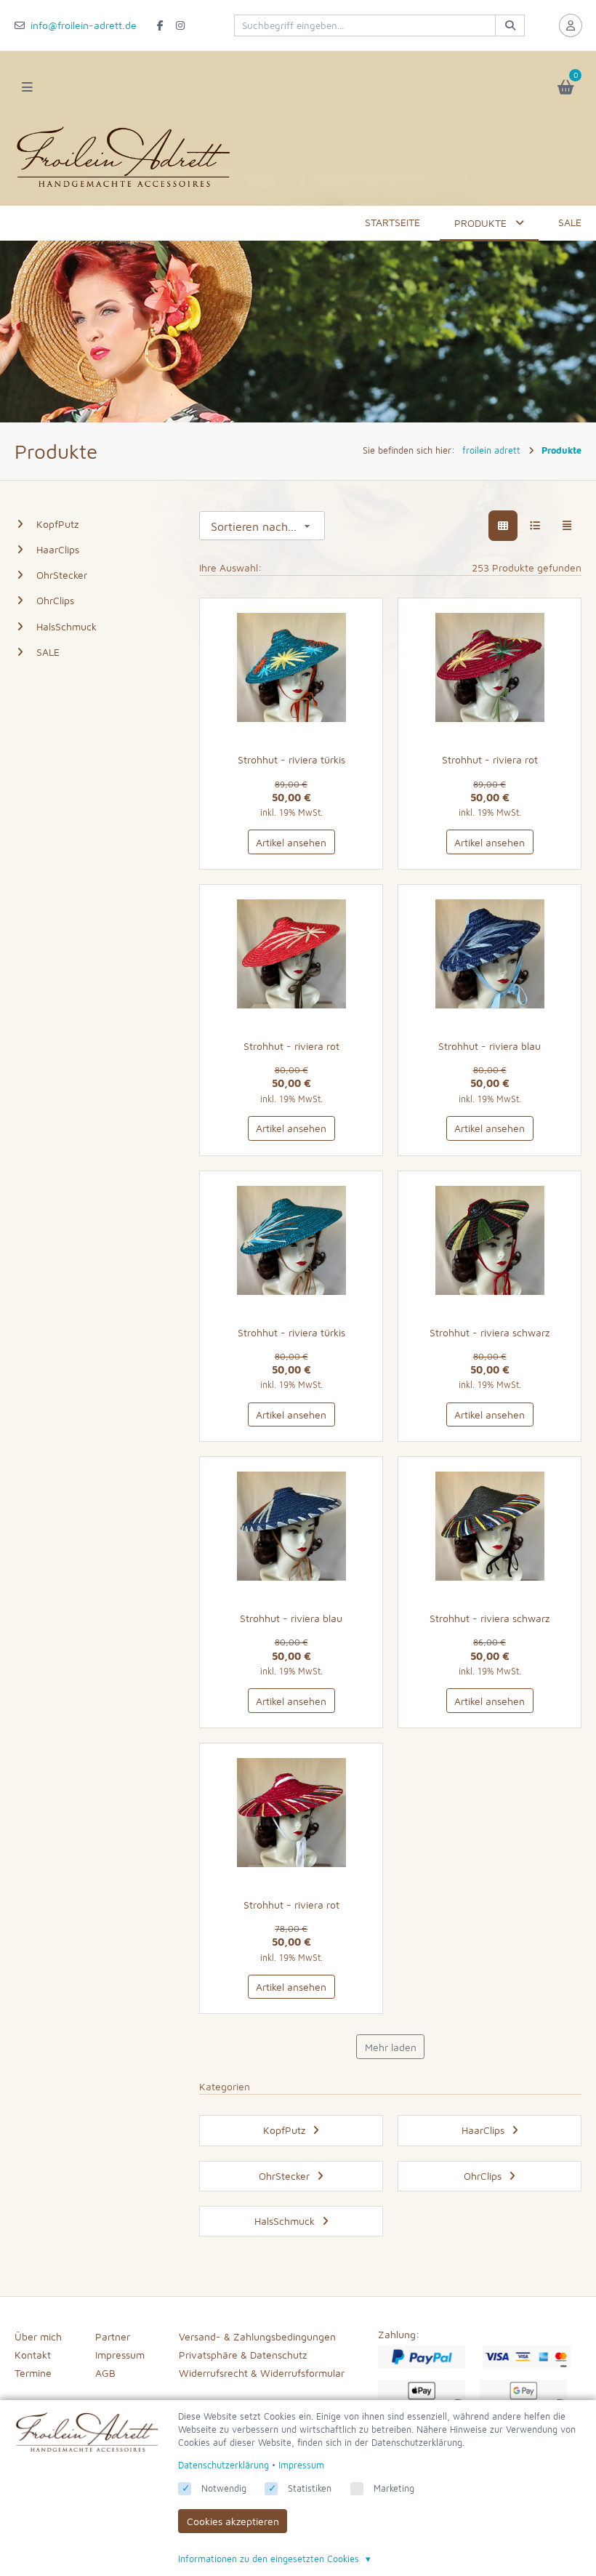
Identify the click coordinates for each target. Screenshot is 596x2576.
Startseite (392, 222)
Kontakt (33, 2355)
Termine (33, 2373)
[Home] (124, 187)
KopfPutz (57, 524)
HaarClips (58, 549)
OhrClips (55, 600)
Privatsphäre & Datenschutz (243, 2355)
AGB (105, 2373)
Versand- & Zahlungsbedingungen (257, 2336)
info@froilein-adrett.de (84, 25)
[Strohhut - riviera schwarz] (490, 1240)
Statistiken (310, 2488)
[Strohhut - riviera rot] (490, 667)
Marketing (394, 2488)
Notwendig (224, 2488)
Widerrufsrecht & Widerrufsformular (262, 2373)
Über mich (38, 2336)
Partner (113, 2336)
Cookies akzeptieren (233, 2521)
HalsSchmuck (67, 626)
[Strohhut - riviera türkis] (291, 667)
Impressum (120, 2355)
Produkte (480, 223)
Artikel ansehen (291, 842)
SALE (570, 222)
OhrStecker (62, 575)
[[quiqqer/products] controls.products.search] (510, 25)
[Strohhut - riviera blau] (490, 954)
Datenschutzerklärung (223, 2465)
